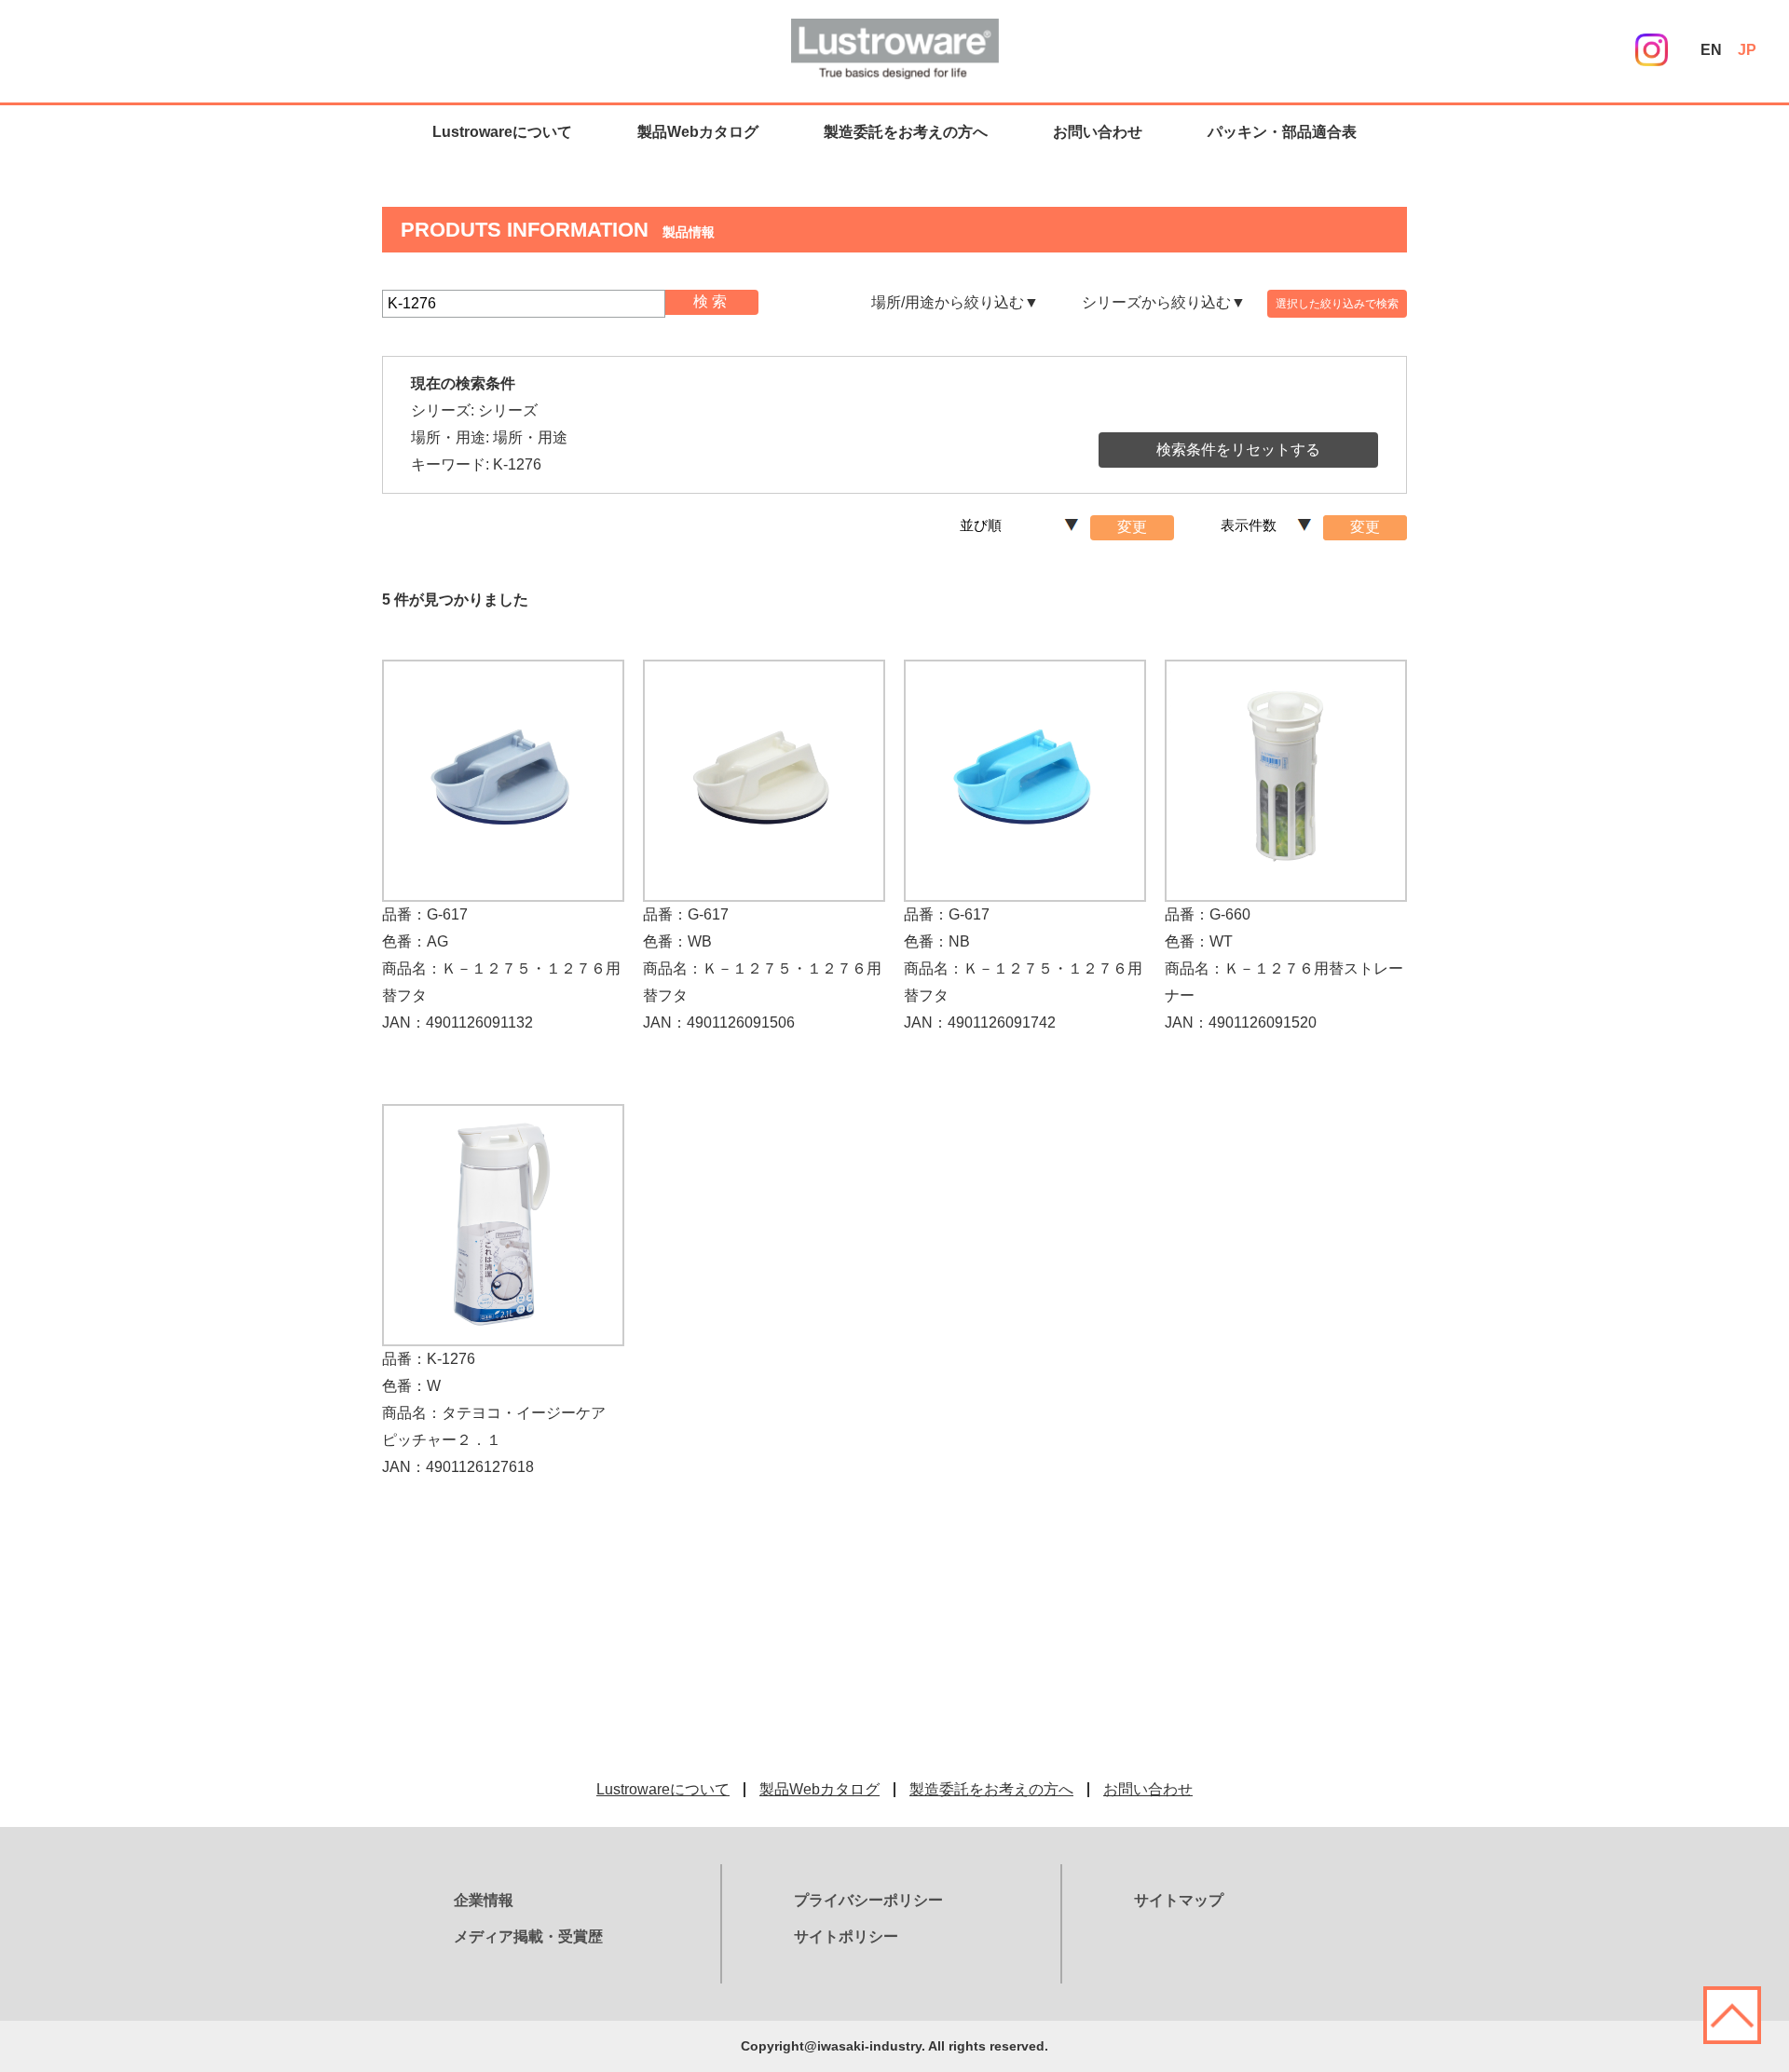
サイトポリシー (846, 1936)
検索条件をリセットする (1238, 450)
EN (1711, 50)
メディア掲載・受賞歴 (528, 1936)
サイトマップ (1179, 1900)
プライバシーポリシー (868, 1900)
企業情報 (484, 1900)
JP (1747, 50)
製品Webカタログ (698, 132)
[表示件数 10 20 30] (1270, 534)
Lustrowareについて (502, 132)
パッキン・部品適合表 (1282, 132)
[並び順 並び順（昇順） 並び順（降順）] (1023, 534)
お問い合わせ (1098, 132)
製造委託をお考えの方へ (906, 132)
